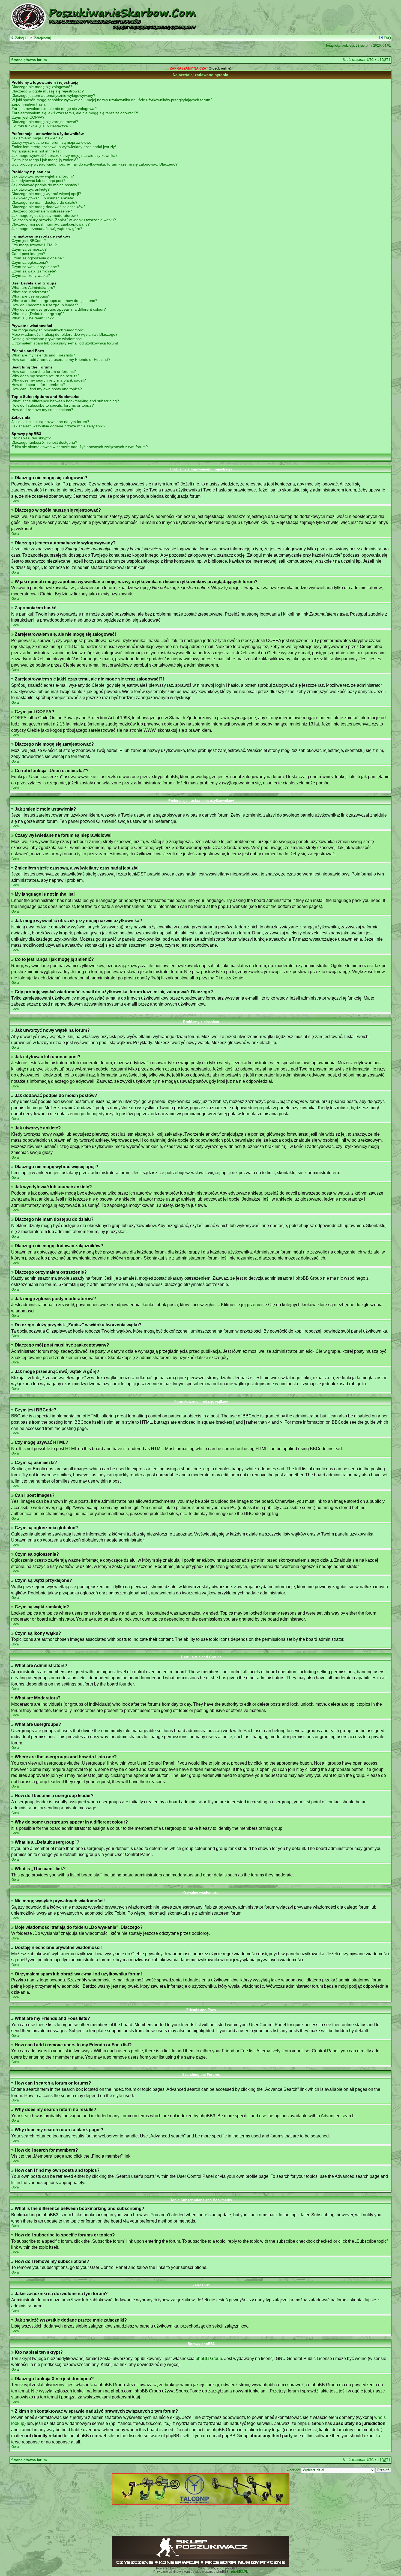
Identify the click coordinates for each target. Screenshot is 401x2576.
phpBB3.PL (240, 2572)
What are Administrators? (33, 287)
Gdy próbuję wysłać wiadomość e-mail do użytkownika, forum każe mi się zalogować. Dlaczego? (95, 164)
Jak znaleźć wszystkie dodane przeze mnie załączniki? (59, 426)
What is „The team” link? (33, 318)
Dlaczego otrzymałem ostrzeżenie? (42, 211)
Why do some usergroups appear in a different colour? (59, 309)
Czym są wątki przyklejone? (35, 267)
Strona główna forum (29, 60)
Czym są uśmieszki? (29, 249)
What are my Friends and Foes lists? (43, 355)
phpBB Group (209, 2358)
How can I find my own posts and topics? (47, 389)
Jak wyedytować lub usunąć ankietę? (43, 198)
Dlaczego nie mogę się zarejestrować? (45, 122)
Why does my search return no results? (45, 376)
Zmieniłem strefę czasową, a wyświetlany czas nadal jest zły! (64, 147)
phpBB (180, 2568)
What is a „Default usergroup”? (38, 314)
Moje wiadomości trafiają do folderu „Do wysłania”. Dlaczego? (65, 334)
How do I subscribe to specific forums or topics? (53, 405)
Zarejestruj (42, 38)
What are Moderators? (31, 292)
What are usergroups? (31, 296)
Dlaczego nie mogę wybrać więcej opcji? (46, 194)
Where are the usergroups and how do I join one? (54, 301)
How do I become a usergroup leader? (45, 305)
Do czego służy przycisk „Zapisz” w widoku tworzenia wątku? (64, 220)
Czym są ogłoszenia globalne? (38, 258)
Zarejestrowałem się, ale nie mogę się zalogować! (54, 109)
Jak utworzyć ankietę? (31, 189)
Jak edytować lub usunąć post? (38, 181)
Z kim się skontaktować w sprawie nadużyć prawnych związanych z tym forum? (80, 447)
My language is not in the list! (37, 151)
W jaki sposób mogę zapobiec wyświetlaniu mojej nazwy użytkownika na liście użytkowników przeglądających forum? (112, 100)
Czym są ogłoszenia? (30, 262)
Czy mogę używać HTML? (34, 245)
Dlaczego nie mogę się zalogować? (42, 87)
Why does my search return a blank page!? (49, 380)
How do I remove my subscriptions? (42, 410)
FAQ (387, 38)
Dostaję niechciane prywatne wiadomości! (47, 339)
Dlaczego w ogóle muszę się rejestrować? (48, 91)
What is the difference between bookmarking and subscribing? (65, 401)
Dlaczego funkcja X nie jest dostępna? (44, 442)
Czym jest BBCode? (29, 241)
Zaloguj (20, 38)
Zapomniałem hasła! (29, 104)
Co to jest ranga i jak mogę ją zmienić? (45, 160)
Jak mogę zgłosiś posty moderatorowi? (45, 215)
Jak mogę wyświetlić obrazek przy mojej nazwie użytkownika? (65, 155)
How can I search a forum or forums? (44, 371)
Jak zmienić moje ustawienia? (37, 138)
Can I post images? (28, 254)
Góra (15, 501)
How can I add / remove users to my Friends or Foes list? (61, 359)
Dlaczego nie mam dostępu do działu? (44, 202)
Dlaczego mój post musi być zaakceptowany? (51, 224)
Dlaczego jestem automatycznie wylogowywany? (53, 95)
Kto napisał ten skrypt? (31, 438)
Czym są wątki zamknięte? (34, 271)
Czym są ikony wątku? (31, 275)
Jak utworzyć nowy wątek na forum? (43, 176)
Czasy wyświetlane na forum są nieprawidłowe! (52, 142)
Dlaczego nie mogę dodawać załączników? (48, 207)
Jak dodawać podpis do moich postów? (45, 185)
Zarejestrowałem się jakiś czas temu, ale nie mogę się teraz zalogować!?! (75, 113)
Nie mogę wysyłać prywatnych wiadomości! (49, 330)
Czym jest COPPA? (28, 117)
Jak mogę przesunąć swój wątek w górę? (47, 229)
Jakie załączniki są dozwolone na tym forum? (50, 422)
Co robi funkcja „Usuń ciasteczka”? (41, 126)
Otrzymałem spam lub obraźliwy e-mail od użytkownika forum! (65, 343)
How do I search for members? (38, 385)
